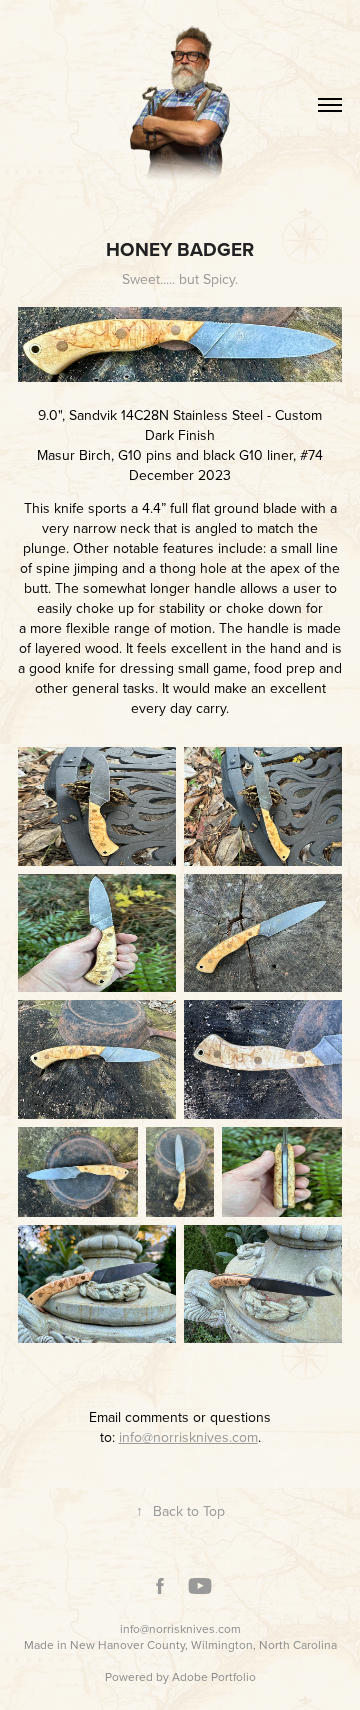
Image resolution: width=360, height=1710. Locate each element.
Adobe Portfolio (214, 1676)
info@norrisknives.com (180, 1628)
